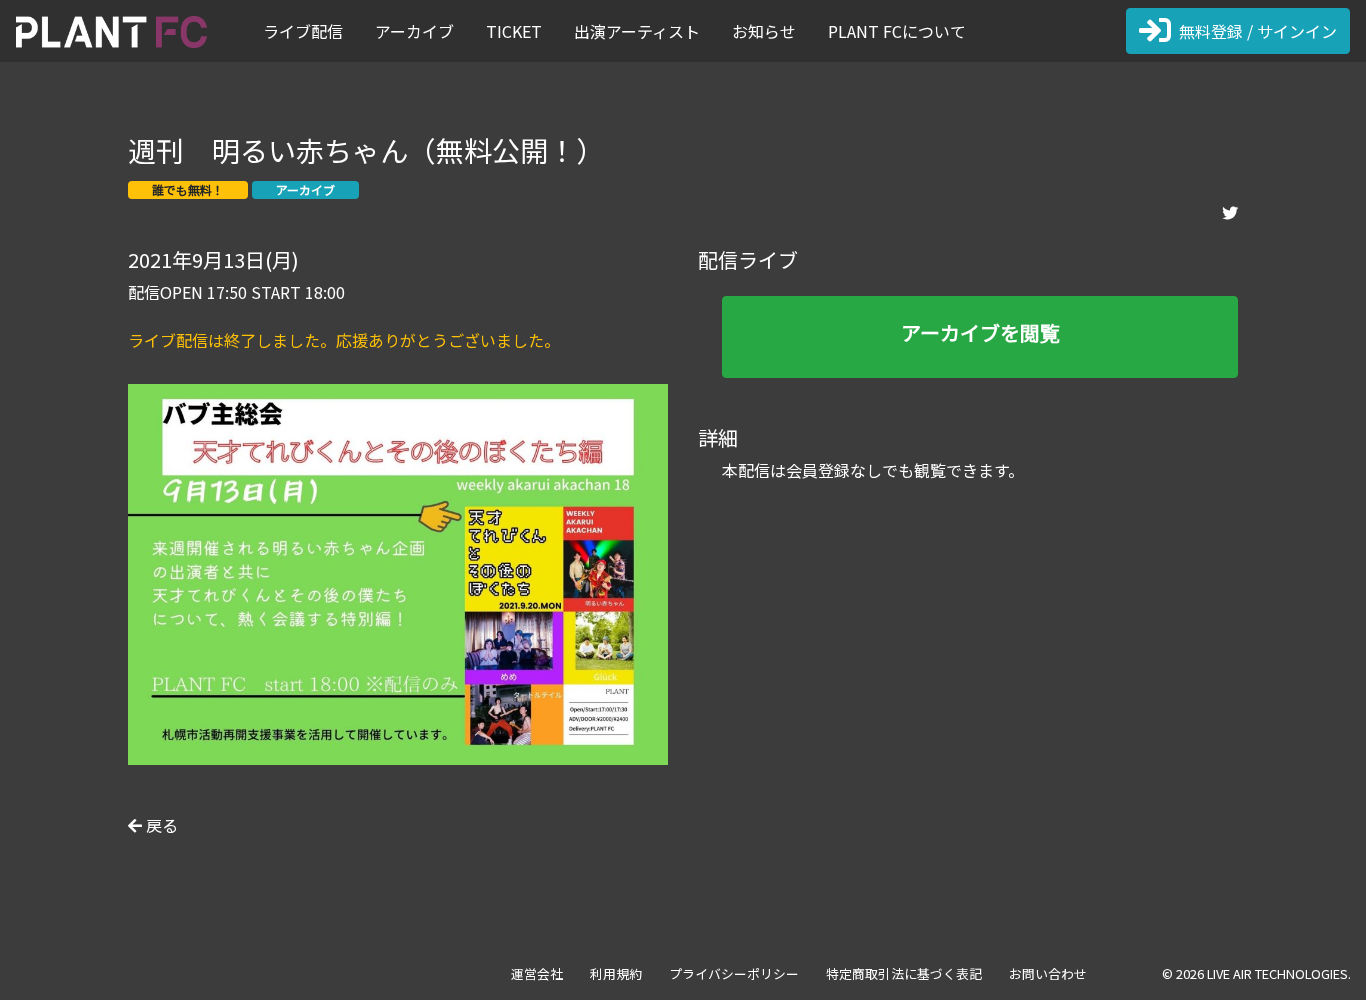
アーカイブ (414, 31)
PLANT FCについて (897, 31)
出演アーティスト (637, 31)
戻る (160, 825)
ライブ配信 (303, 31)
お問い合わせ (1048, 973)
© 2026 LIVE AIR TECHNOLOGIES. (1256, 973)
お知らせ (764, 31)
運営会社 (537, 973)
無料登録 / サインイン (1258, 31)
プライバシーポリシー (734, 973)
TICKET (514, 31)
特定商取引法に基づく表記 (904, 973)
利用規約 (616, 973)
